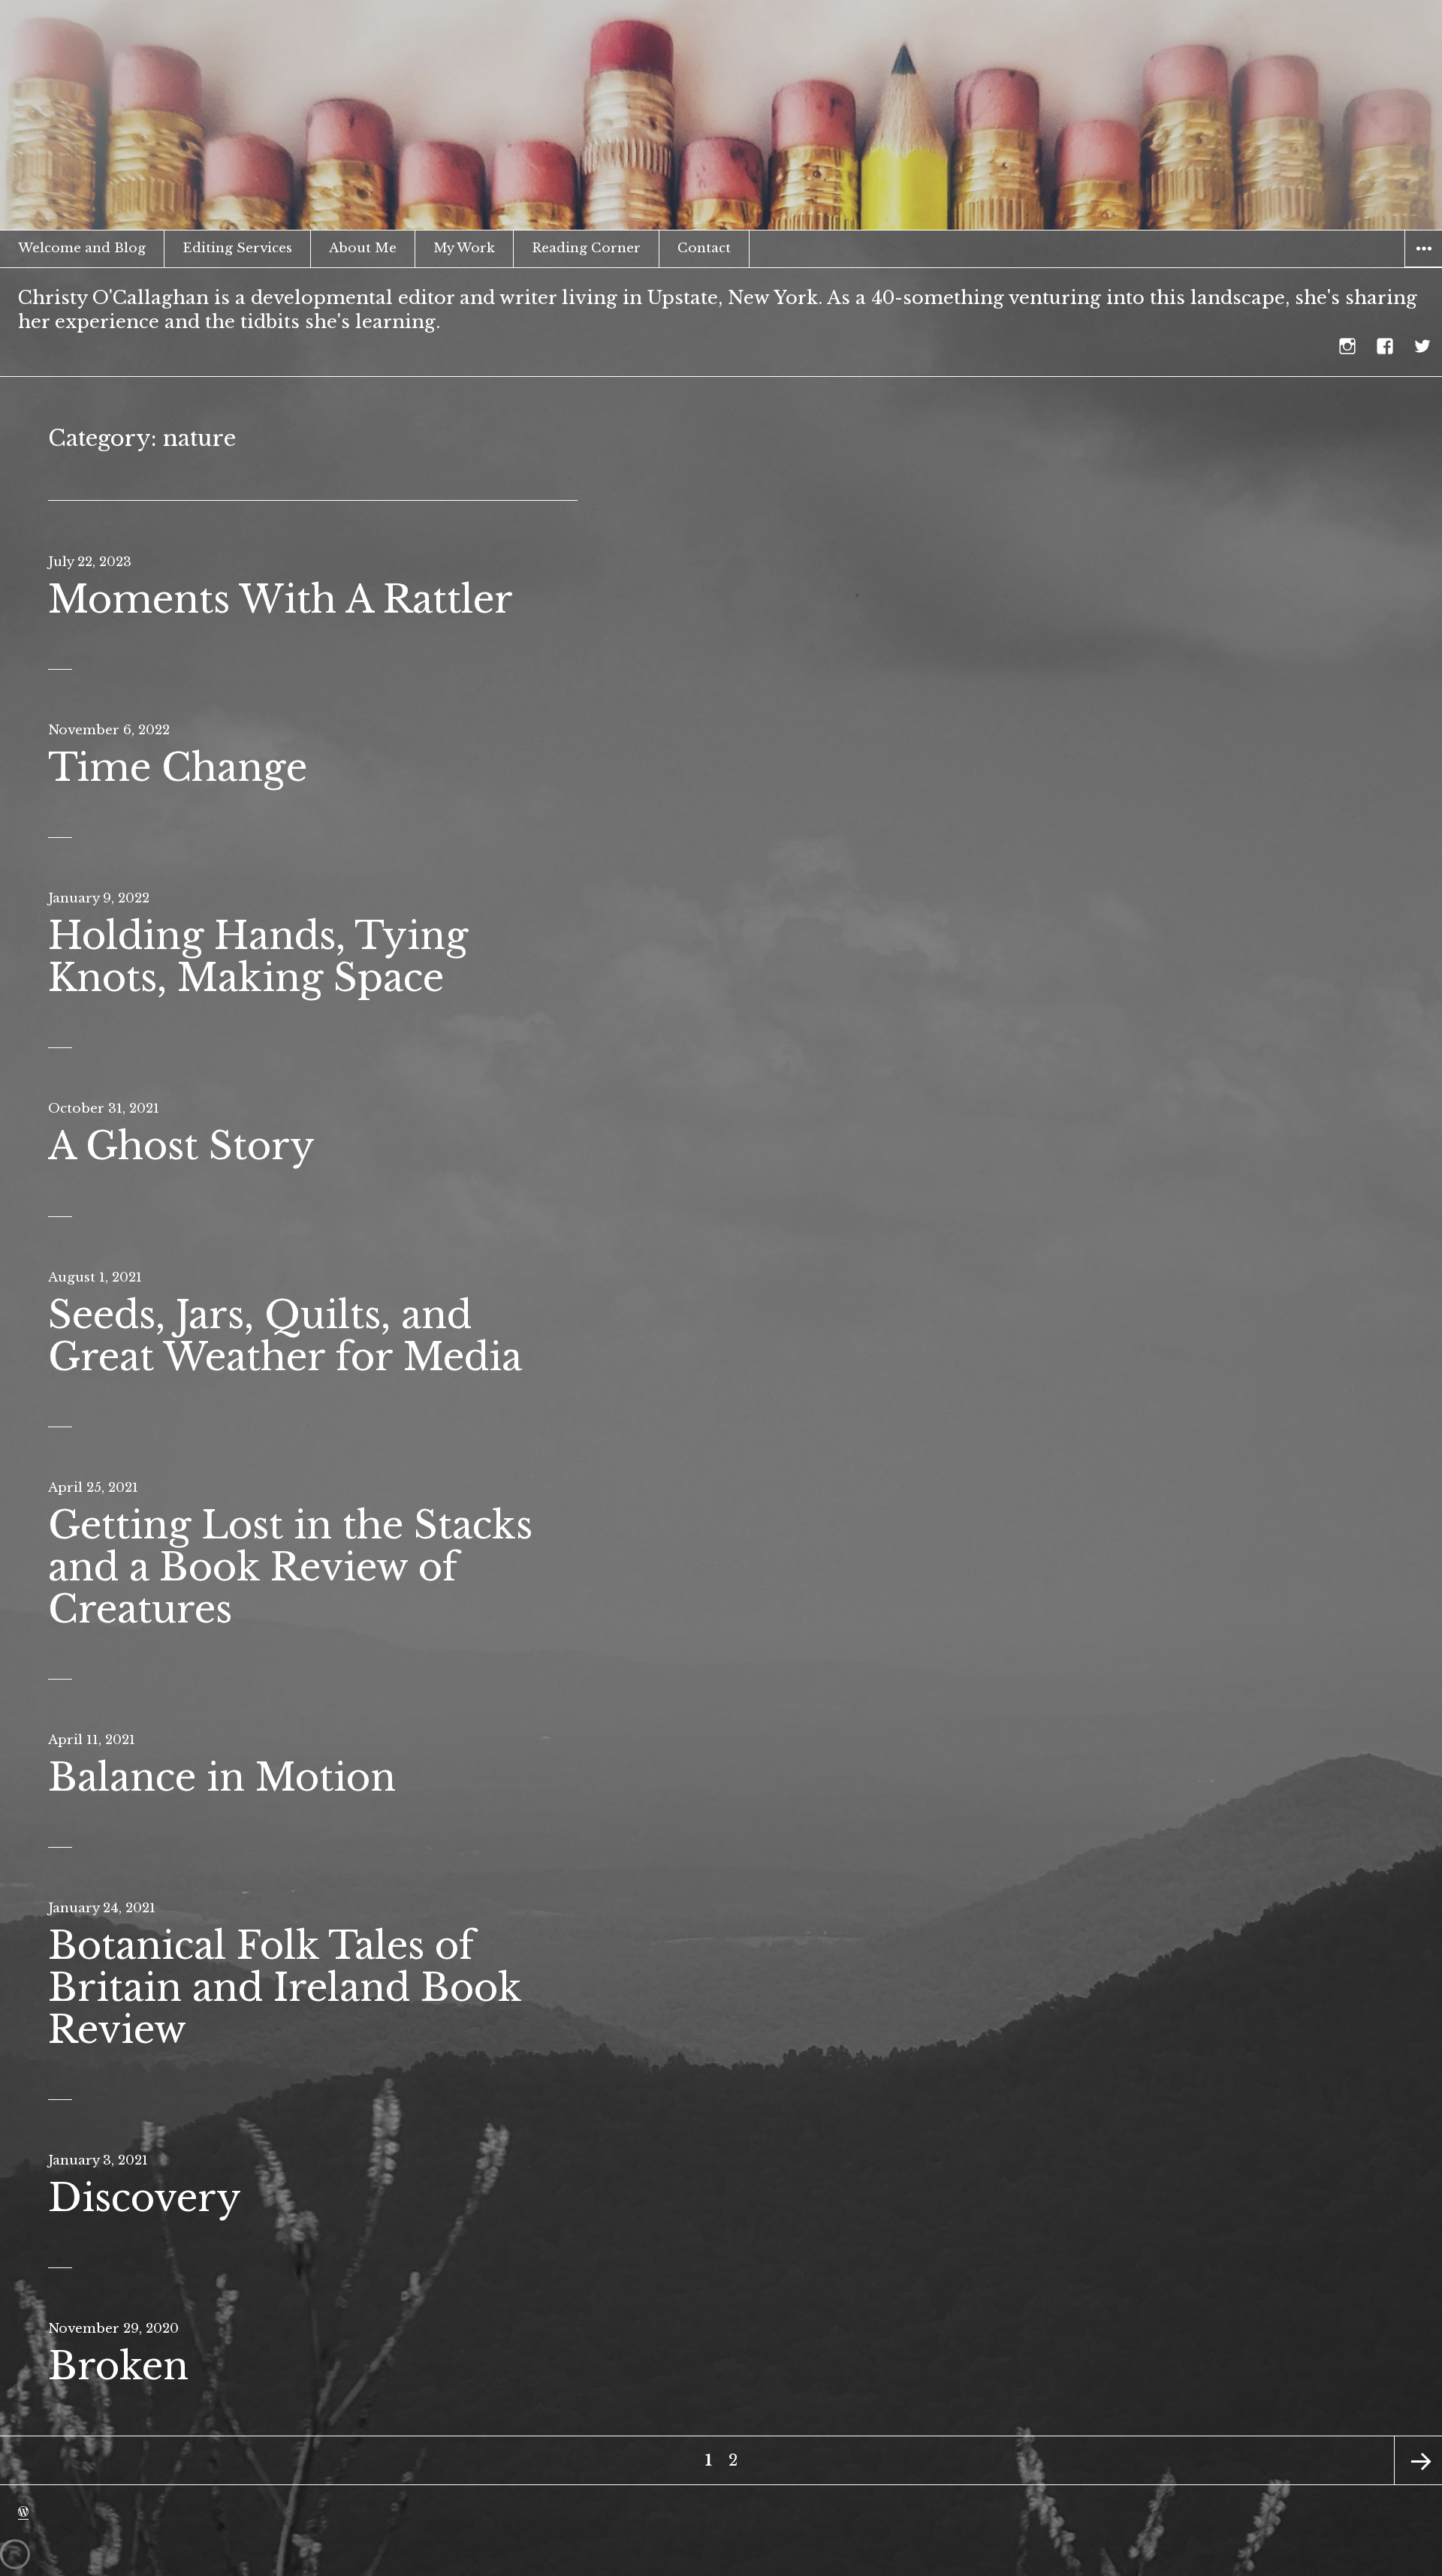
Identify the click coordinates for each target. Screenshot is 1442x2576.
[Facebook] (1386, 346)
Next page (1418, 2460)
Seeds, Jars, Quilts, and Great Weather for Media (285, 1336)
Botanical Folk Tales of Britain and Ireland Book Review (285, 1988)
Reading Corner (586, 248)
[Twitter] (1423, 346)
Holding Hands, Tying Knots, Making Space (258, 957)
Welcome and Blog (82, 248)
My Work (464, 248)
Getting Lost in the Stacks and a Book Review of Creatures (290, 1567)
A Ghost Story (181, 1146)
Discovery (145, 2198)
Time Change (178, 768)
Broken (118, 2366)
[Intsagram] (1348, 346)
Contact (704, 248)
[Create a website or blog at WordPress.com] (23, 2512)
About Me (363, 248)
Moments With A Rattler (281, 600)
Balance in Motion (222, 1778)
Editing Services (237, 248)
